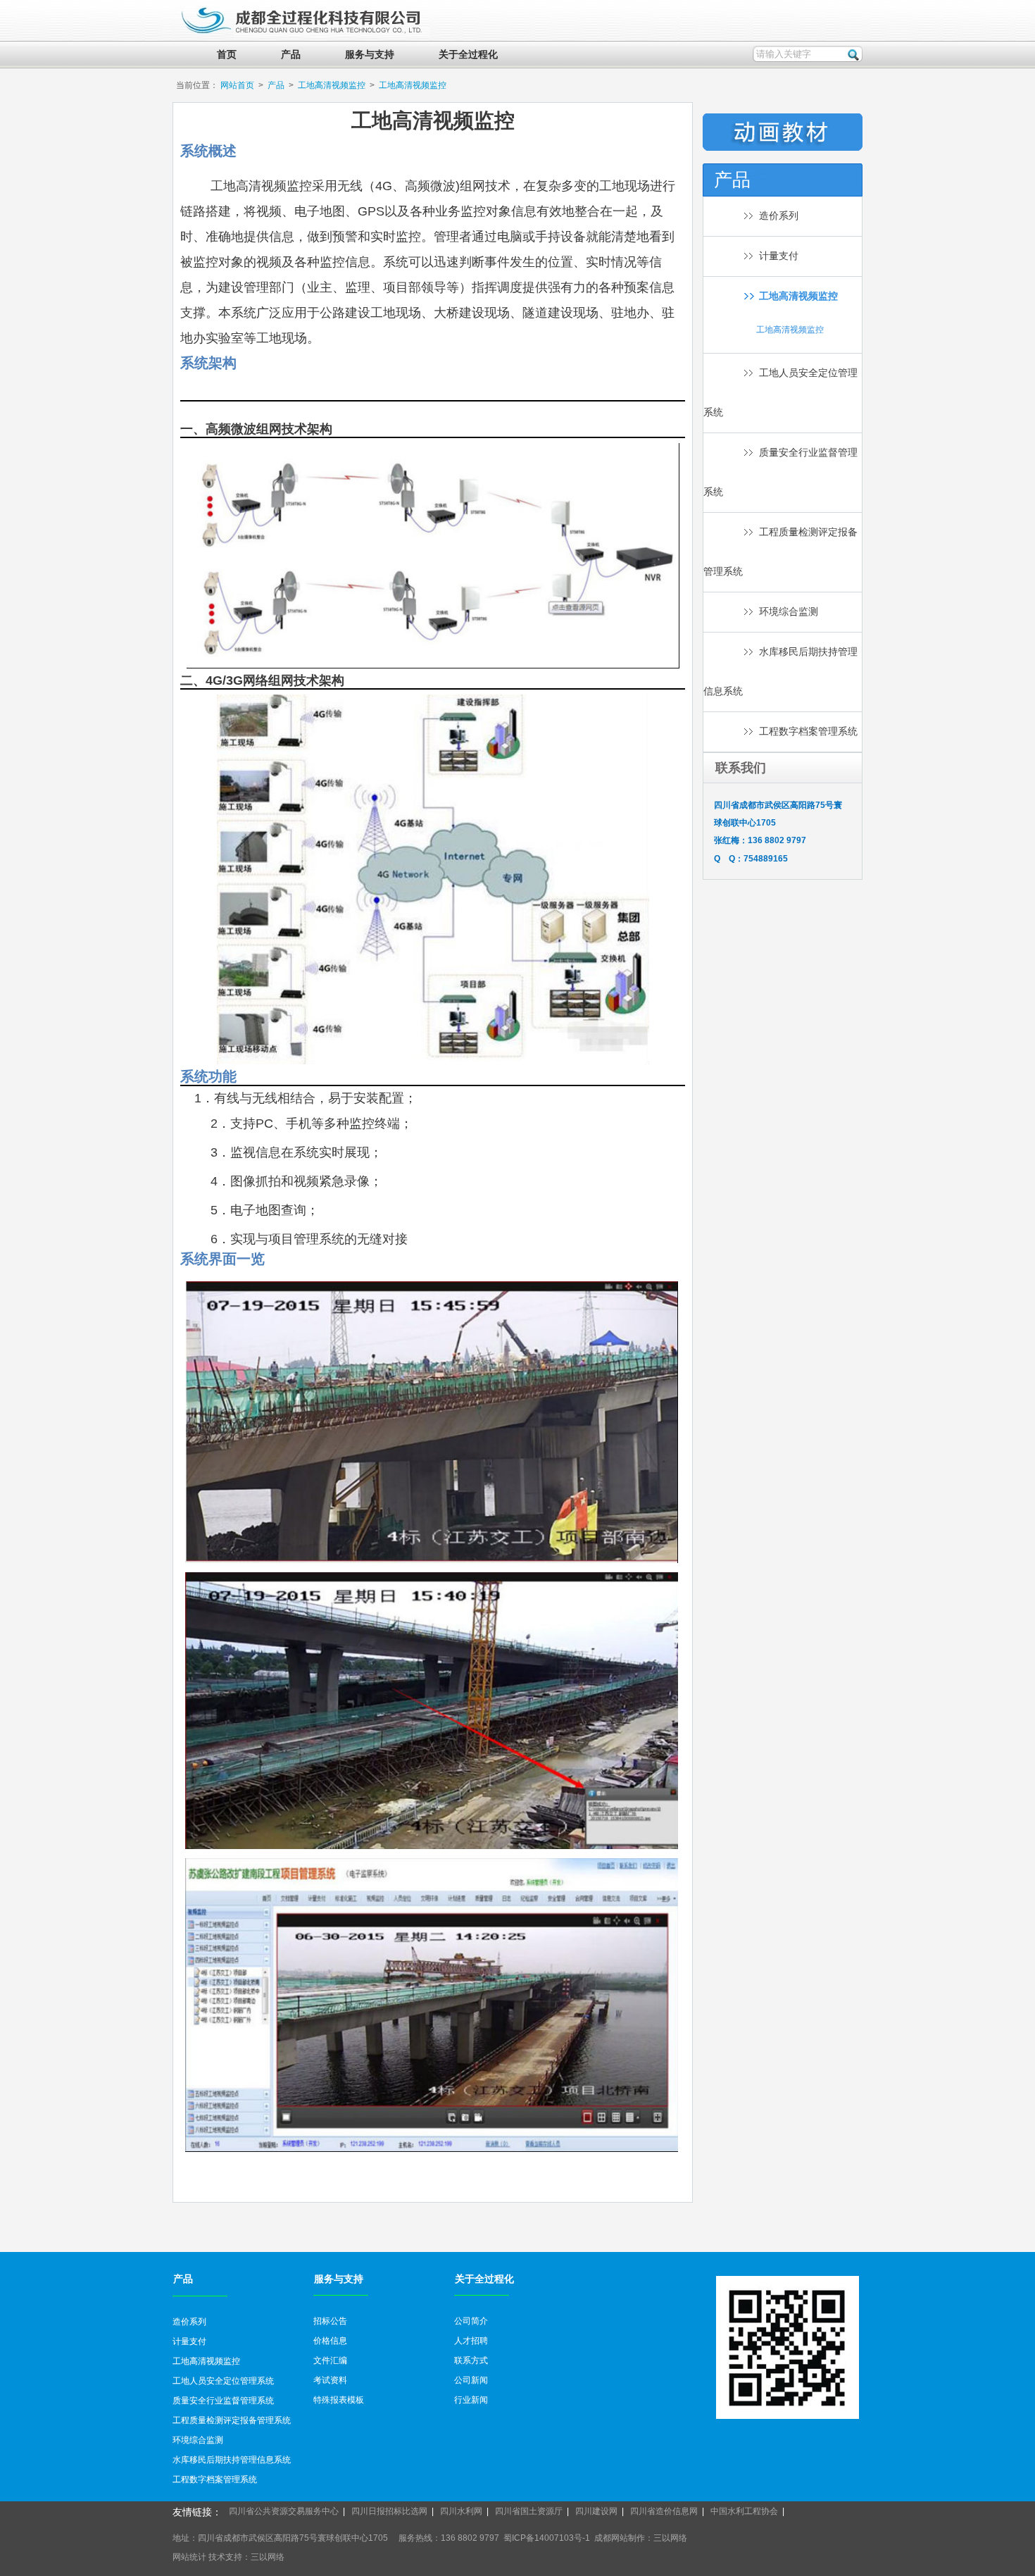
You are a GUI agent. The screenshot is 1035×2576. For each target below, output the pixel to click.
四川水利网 (461, 2511)
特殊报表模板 (339, 2400)
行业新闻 (471, 2400)
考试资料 (330, 2380)
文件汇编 (330, 2360)
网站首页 (237, 85)
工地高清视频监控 (332, 85)
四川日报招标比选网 (389, 2511)
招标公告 (330, 2321)
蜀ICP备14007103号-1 (547, 2538)
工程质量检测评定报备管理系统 (232, 2420)
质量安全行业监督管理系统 (223, 2401)
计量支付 (779, 256)
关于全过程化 (468, 55)
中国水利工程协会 (744, 2511)
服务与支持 (370, 55)
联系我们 (741, 768)
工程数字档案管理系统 (808, 732)
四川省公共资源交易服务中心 (284, 2511)
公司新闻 (471, 2380)
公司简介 (471, 2321)
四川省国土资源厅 (529, 2511)
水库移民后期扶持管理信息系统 (232, 2460)
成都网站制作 (620, 2538)
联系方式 (471, 2360)
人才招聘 (471, 2341)
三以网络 (670, 2538)
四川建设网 (596, 2511)
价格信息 (330, 2341)
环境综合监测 (789, 612)
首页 (227, 55)
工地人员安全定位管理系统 (223, 2381)
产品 (291, 55)
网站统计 (189, 2557)
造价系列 (779, 216)
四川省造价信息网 (664, 2511)
